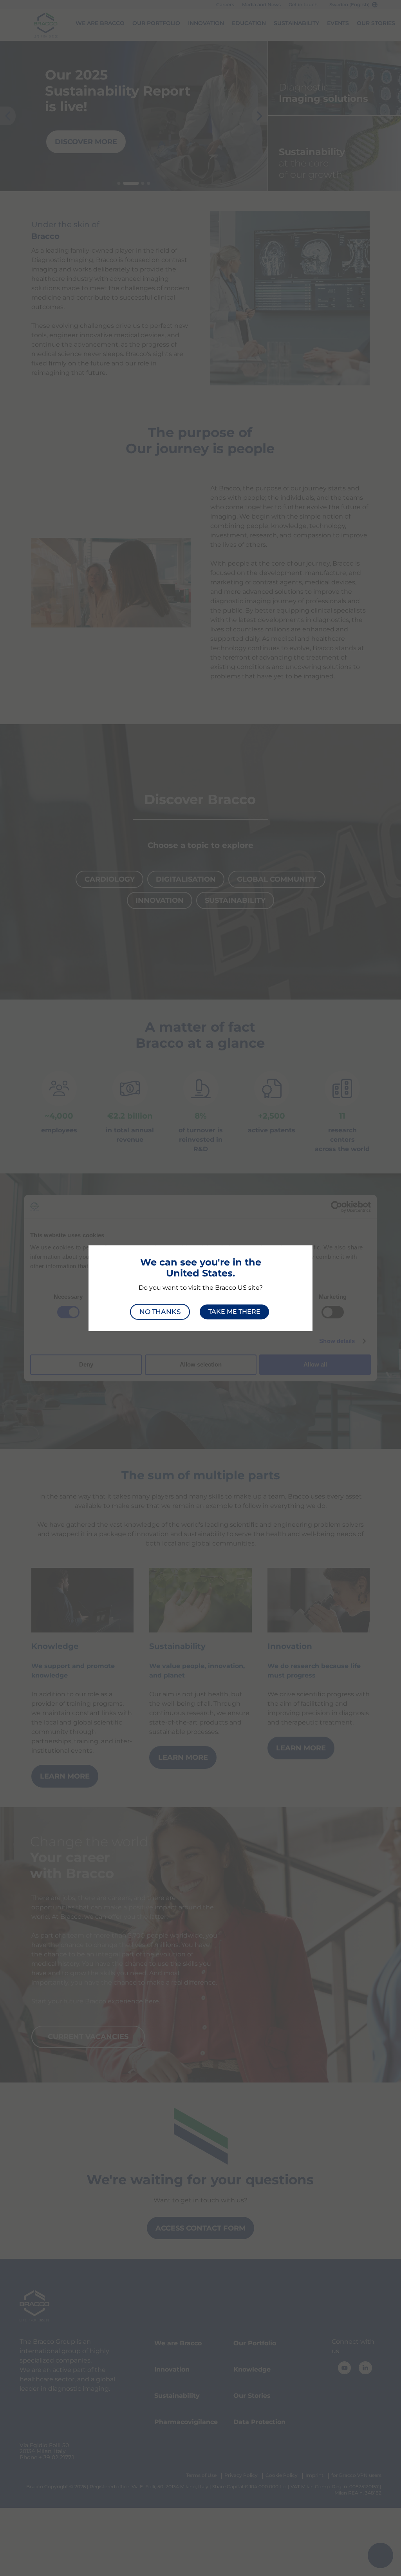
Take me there (234, 1312)
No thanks (160, 1312)
